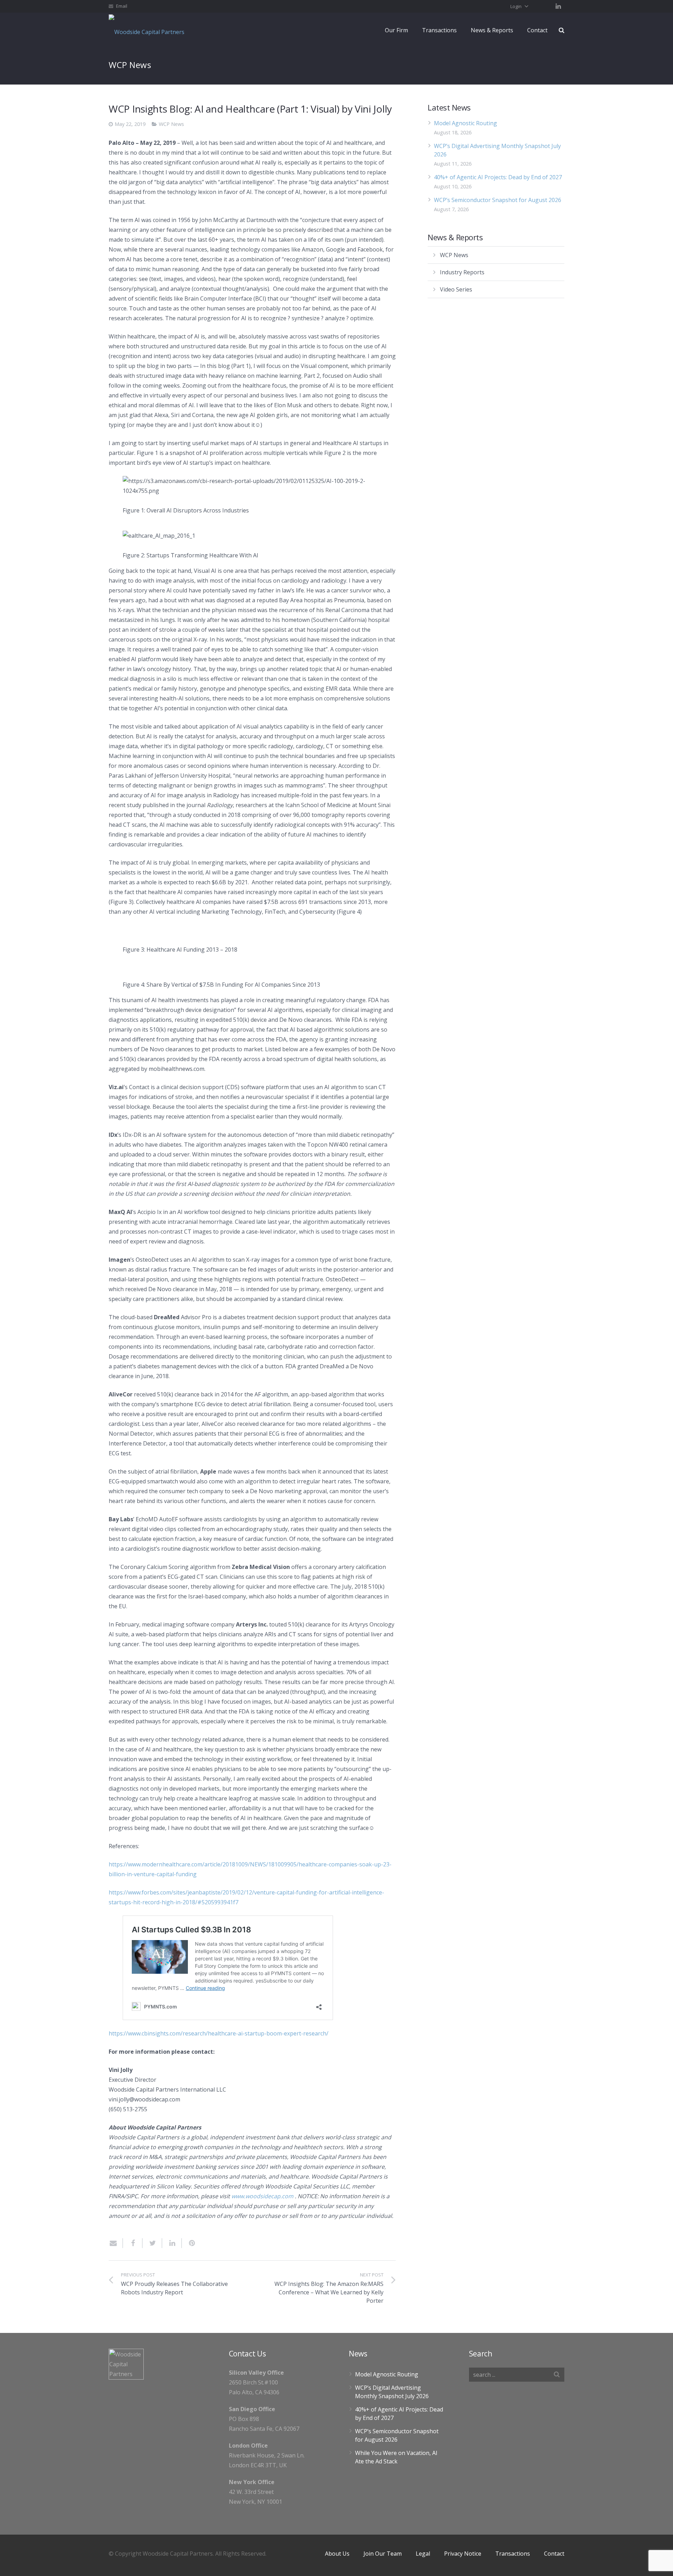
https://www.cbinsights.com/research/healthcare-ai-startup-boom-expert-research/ (219, 2033)
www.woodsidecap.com (263, 2196)
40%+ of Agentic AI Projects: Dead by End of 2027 (498, 177)
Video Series (456, 289)
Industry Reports (462, 272)
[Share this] (133, 2243)
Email (122, 6)
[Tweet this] (152, 2243)
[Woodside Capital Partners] (149, 30)
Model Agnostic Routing (465, 123)
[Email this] (116, 2243)
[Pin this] (189, 2243)
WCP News (171, 124)
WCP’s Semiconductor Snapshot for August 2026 (498, 200)
